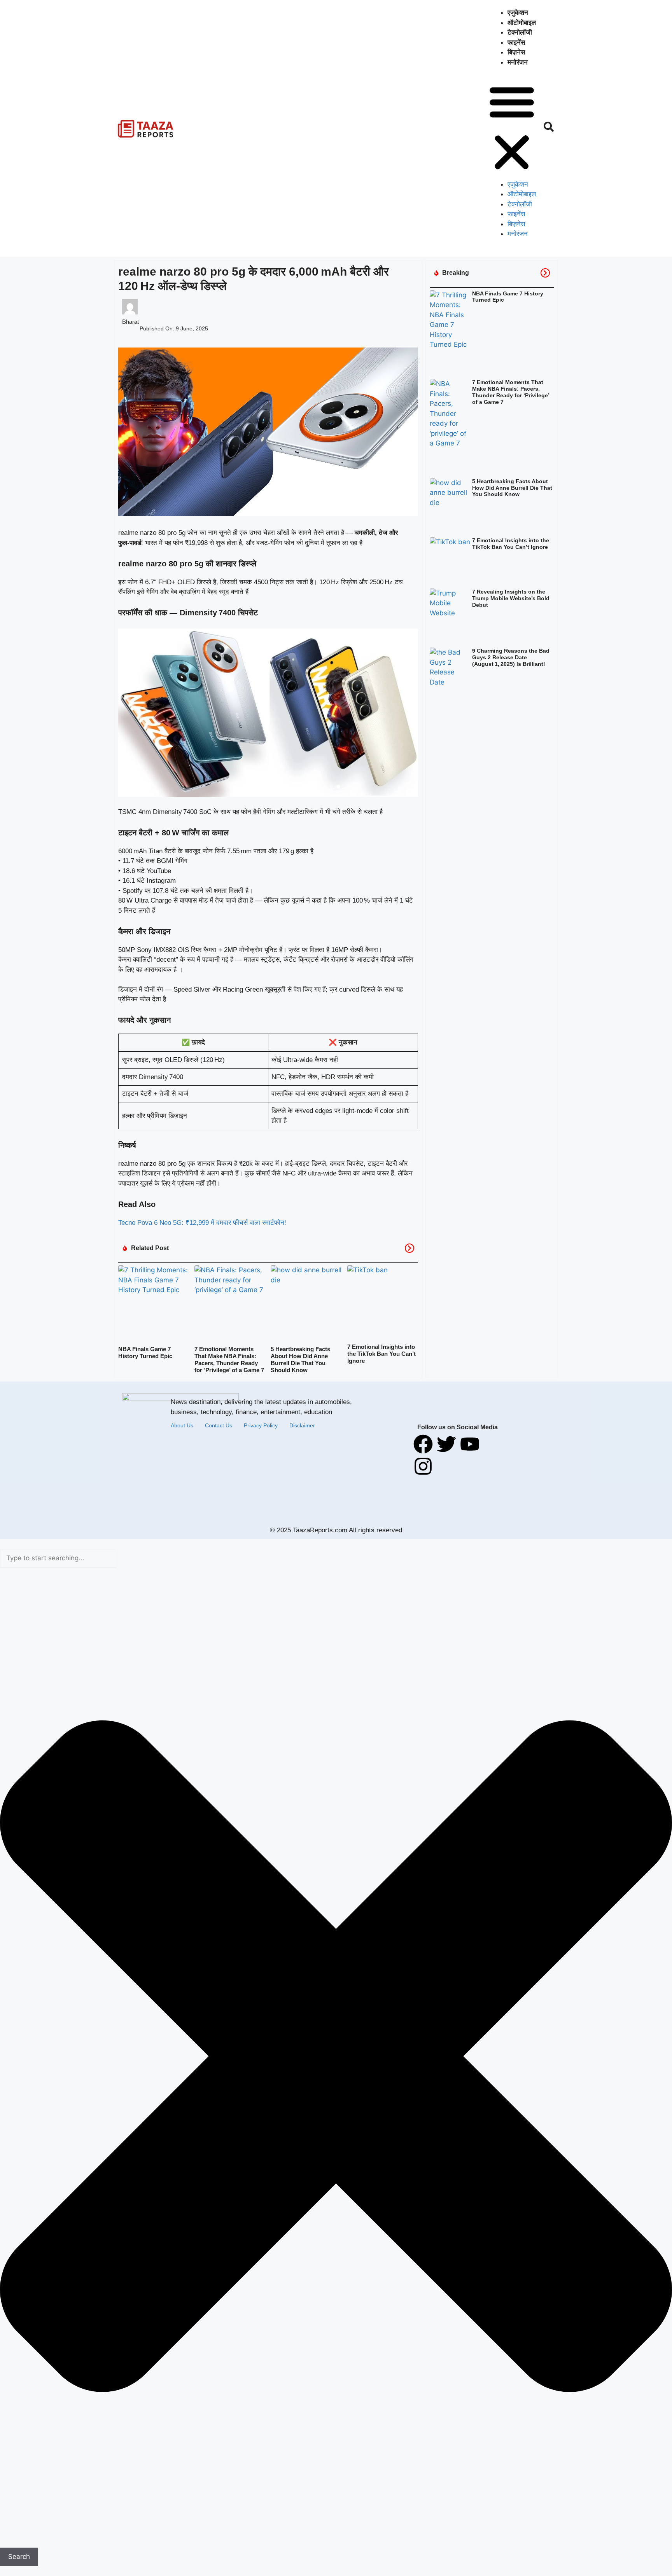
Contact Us (219, 1425)
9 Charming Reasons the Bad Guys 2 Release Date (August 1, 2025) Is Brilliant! (511, 657)
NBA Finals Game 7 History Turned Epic (145, 1353)
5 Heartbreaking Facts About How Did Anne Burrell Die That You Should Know (300, 1360)
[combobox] (58, 1558)
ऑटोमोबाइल (522, 23)
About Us (182, 1425)
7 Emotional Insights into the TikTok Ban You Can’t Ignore (381, 1354)
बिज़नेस (516, 52)
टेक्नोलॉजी (520, 32)
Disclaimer (302, 1425)
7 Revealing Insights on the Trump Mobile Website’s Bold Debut (511, 598)
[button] (512, 128)
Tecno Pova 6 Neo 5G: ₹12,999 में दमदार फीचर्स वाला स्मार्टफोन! (202, 1223)
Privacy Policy (261, 1425)
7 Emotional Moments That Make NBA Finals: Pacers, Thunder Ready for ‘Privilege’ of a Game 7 (229, 1360)
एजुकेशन (518, 13)
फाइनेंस (516, 43)
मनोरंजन (518, 62)
